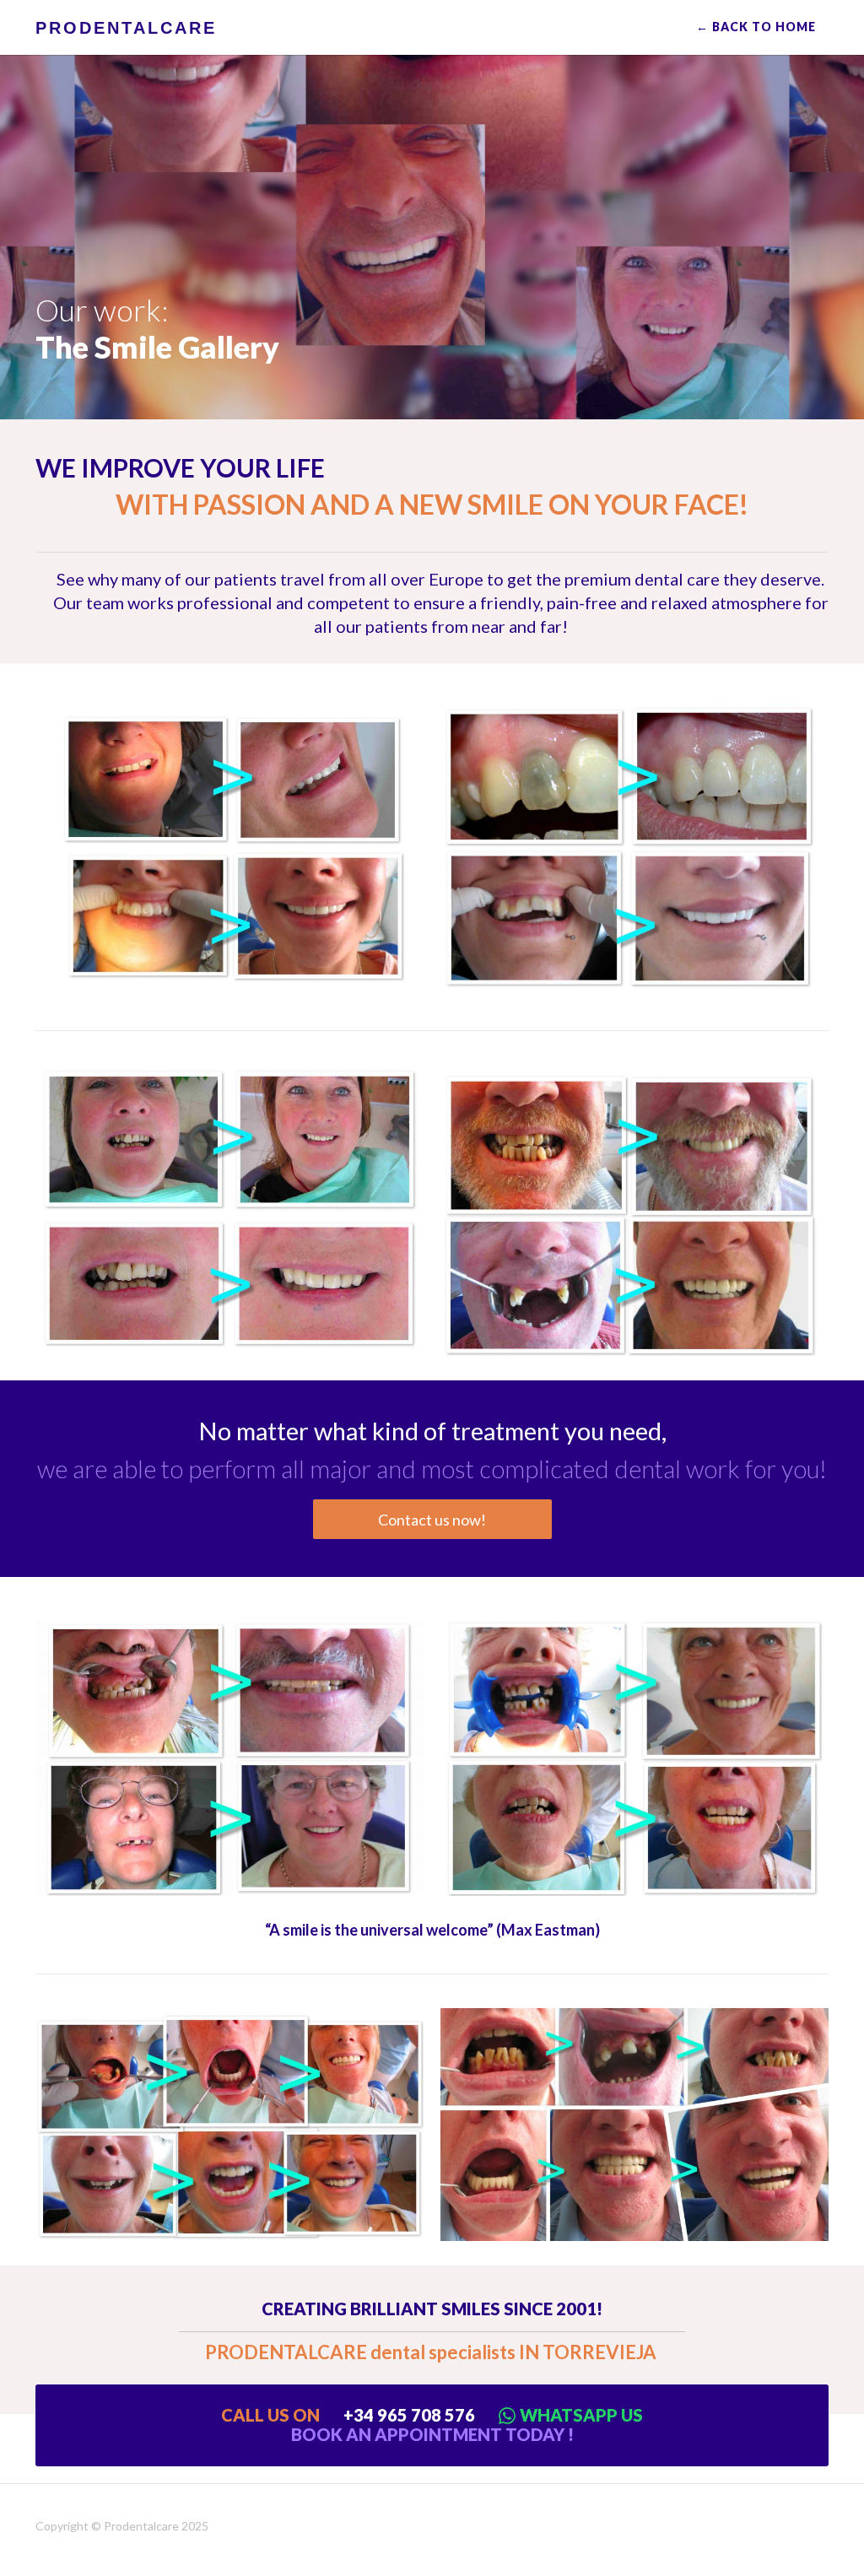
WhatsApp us (581, 2415)
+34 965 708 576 (409, 2415)
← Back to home (756, 27)
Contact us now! (432, 1520)
